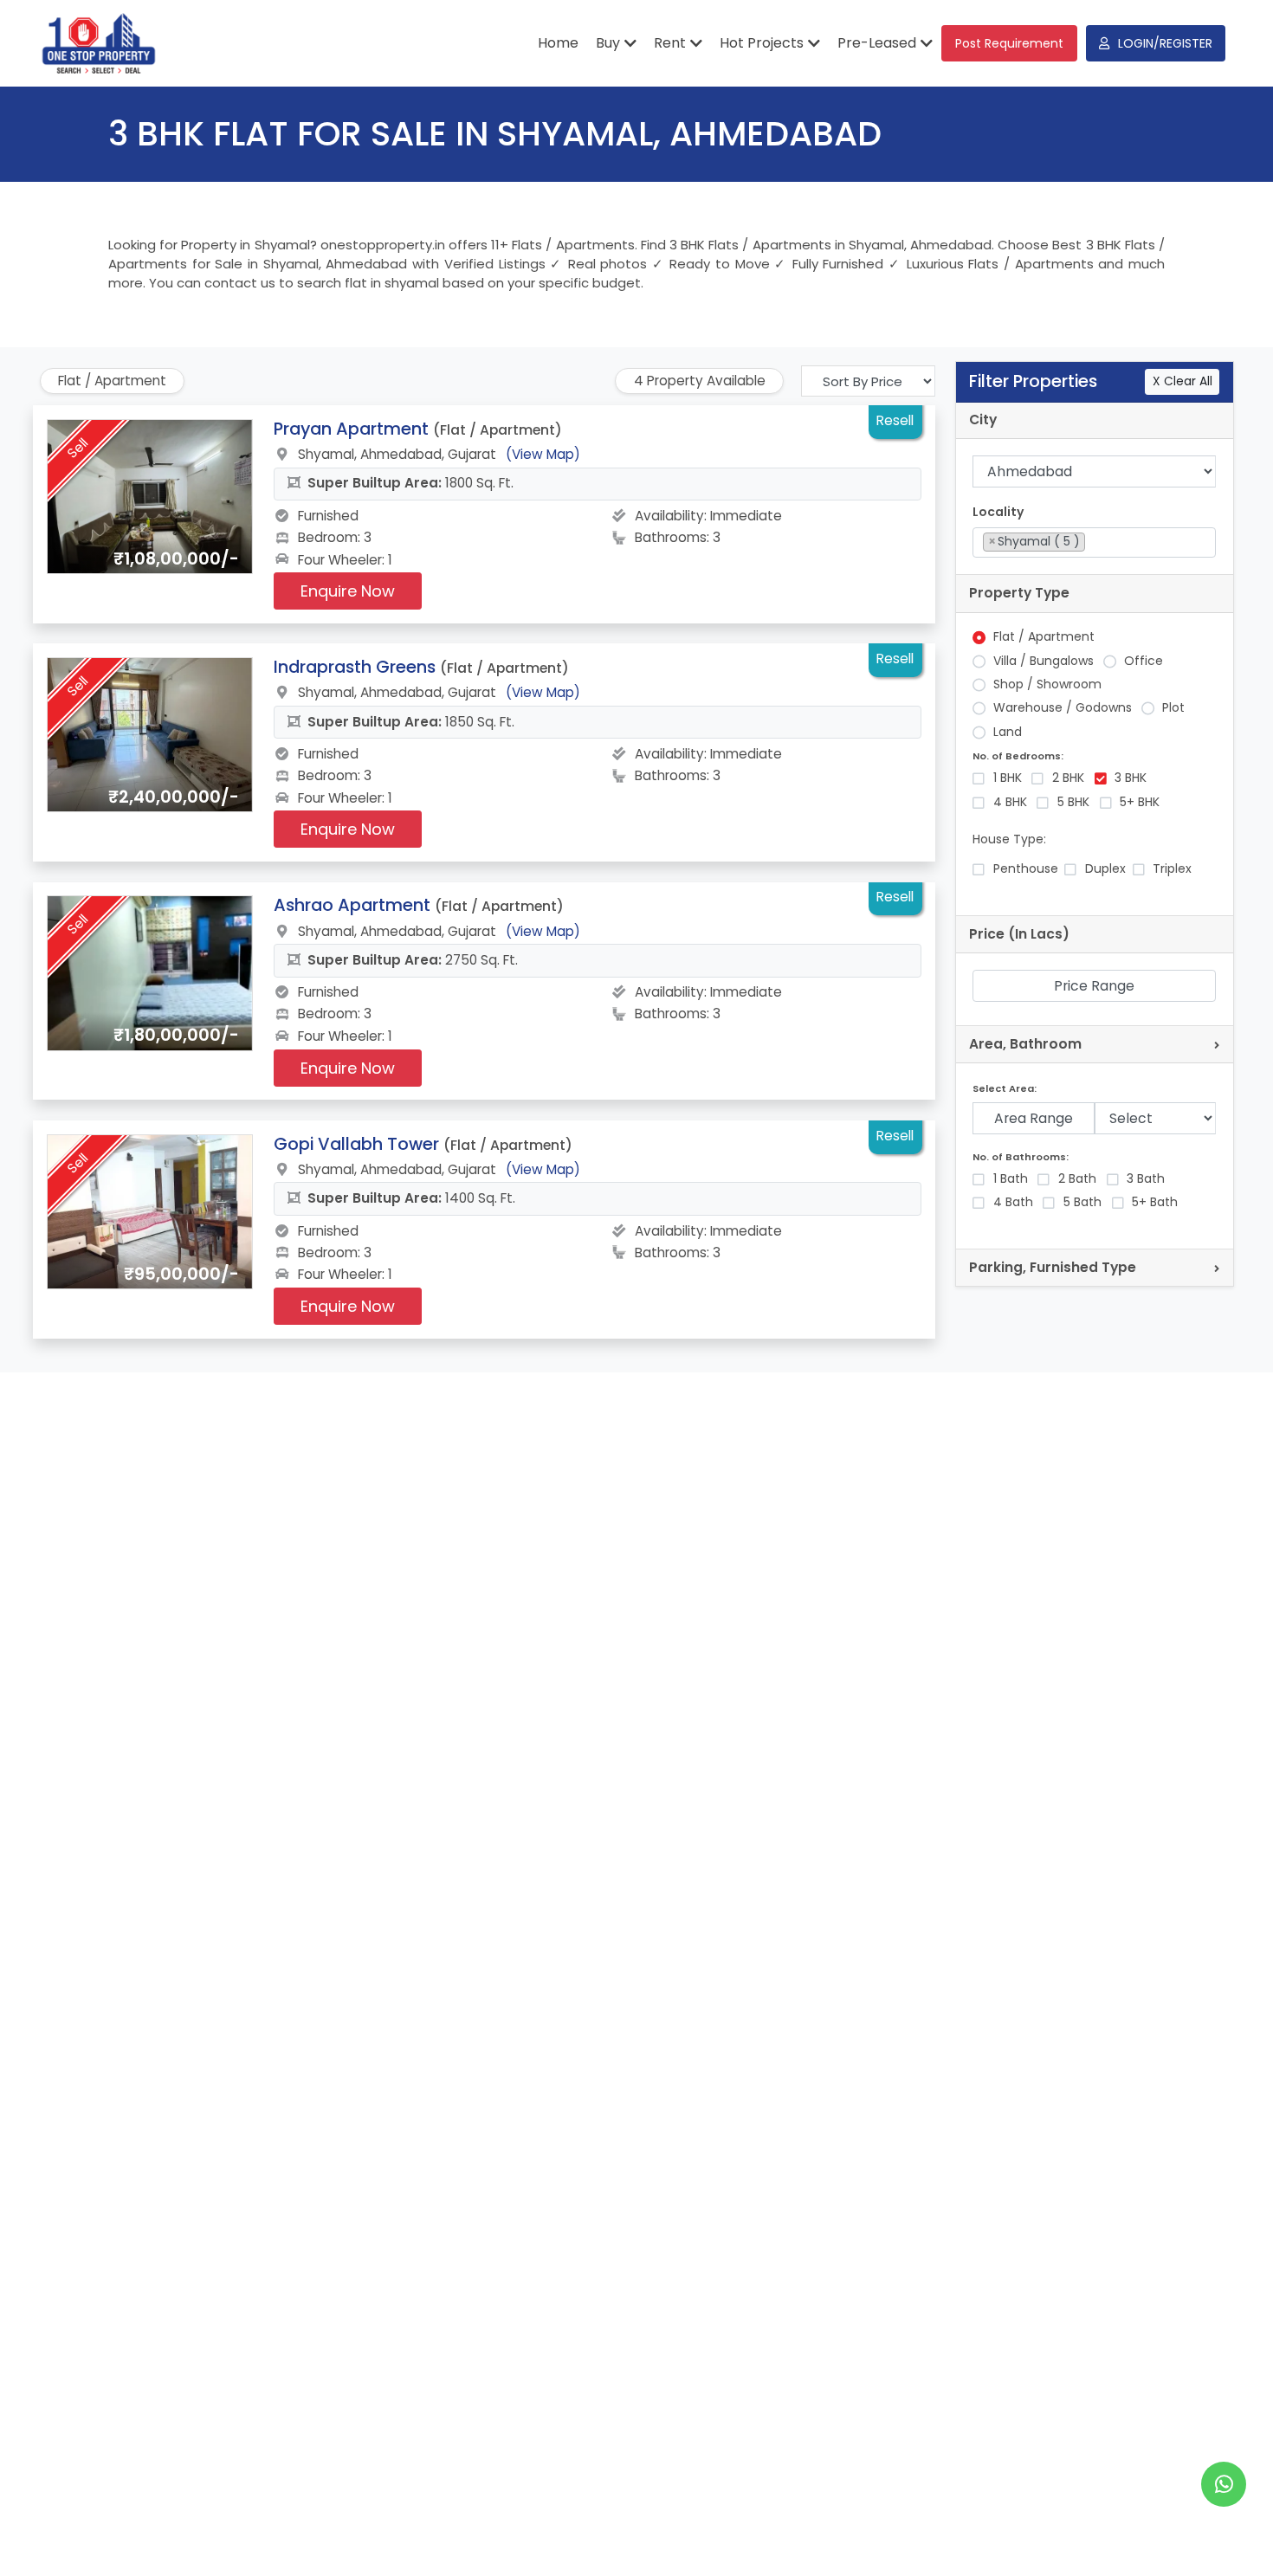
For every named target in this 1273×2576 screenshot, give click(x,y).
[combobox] (1094, 542)
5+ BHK (1140, 802)
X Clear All (1183, 381)
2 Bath (1077, 1179)
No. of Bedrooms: (1018, 756)
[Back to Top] (1225, 2536)
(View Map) (543, 454)
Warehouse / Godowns (1063, 708)
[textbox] (1094, 541)
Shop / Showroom (1047, 684)
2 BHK (1068, 778)
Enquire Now (348, 591)
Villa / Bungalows (1044, 661)
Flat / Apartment (1044, 637)
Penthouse (1026, 869)
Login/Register (1165, 43)
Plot (1173, 708)
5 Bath (1082, 1202)
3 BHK (1131, 778)
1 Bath (1011, 1179)
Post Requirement (1009, 43)
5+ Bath (1155, 1202)
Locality (998, 512)
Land (1008, 732)
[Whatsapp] (1224, 2484)
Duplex (1105, 869)
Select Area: (1005, 1089)
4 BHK (1010, 802)
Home (558, 43)
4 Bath (1013, 1202)
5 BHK (1073, 802)
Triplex (1172, 869)
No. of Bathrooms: (1021, 1157)
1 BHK (1008, 778)
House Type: (1009, 839)
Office (1144, 661)
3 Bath (1146, 1179)
